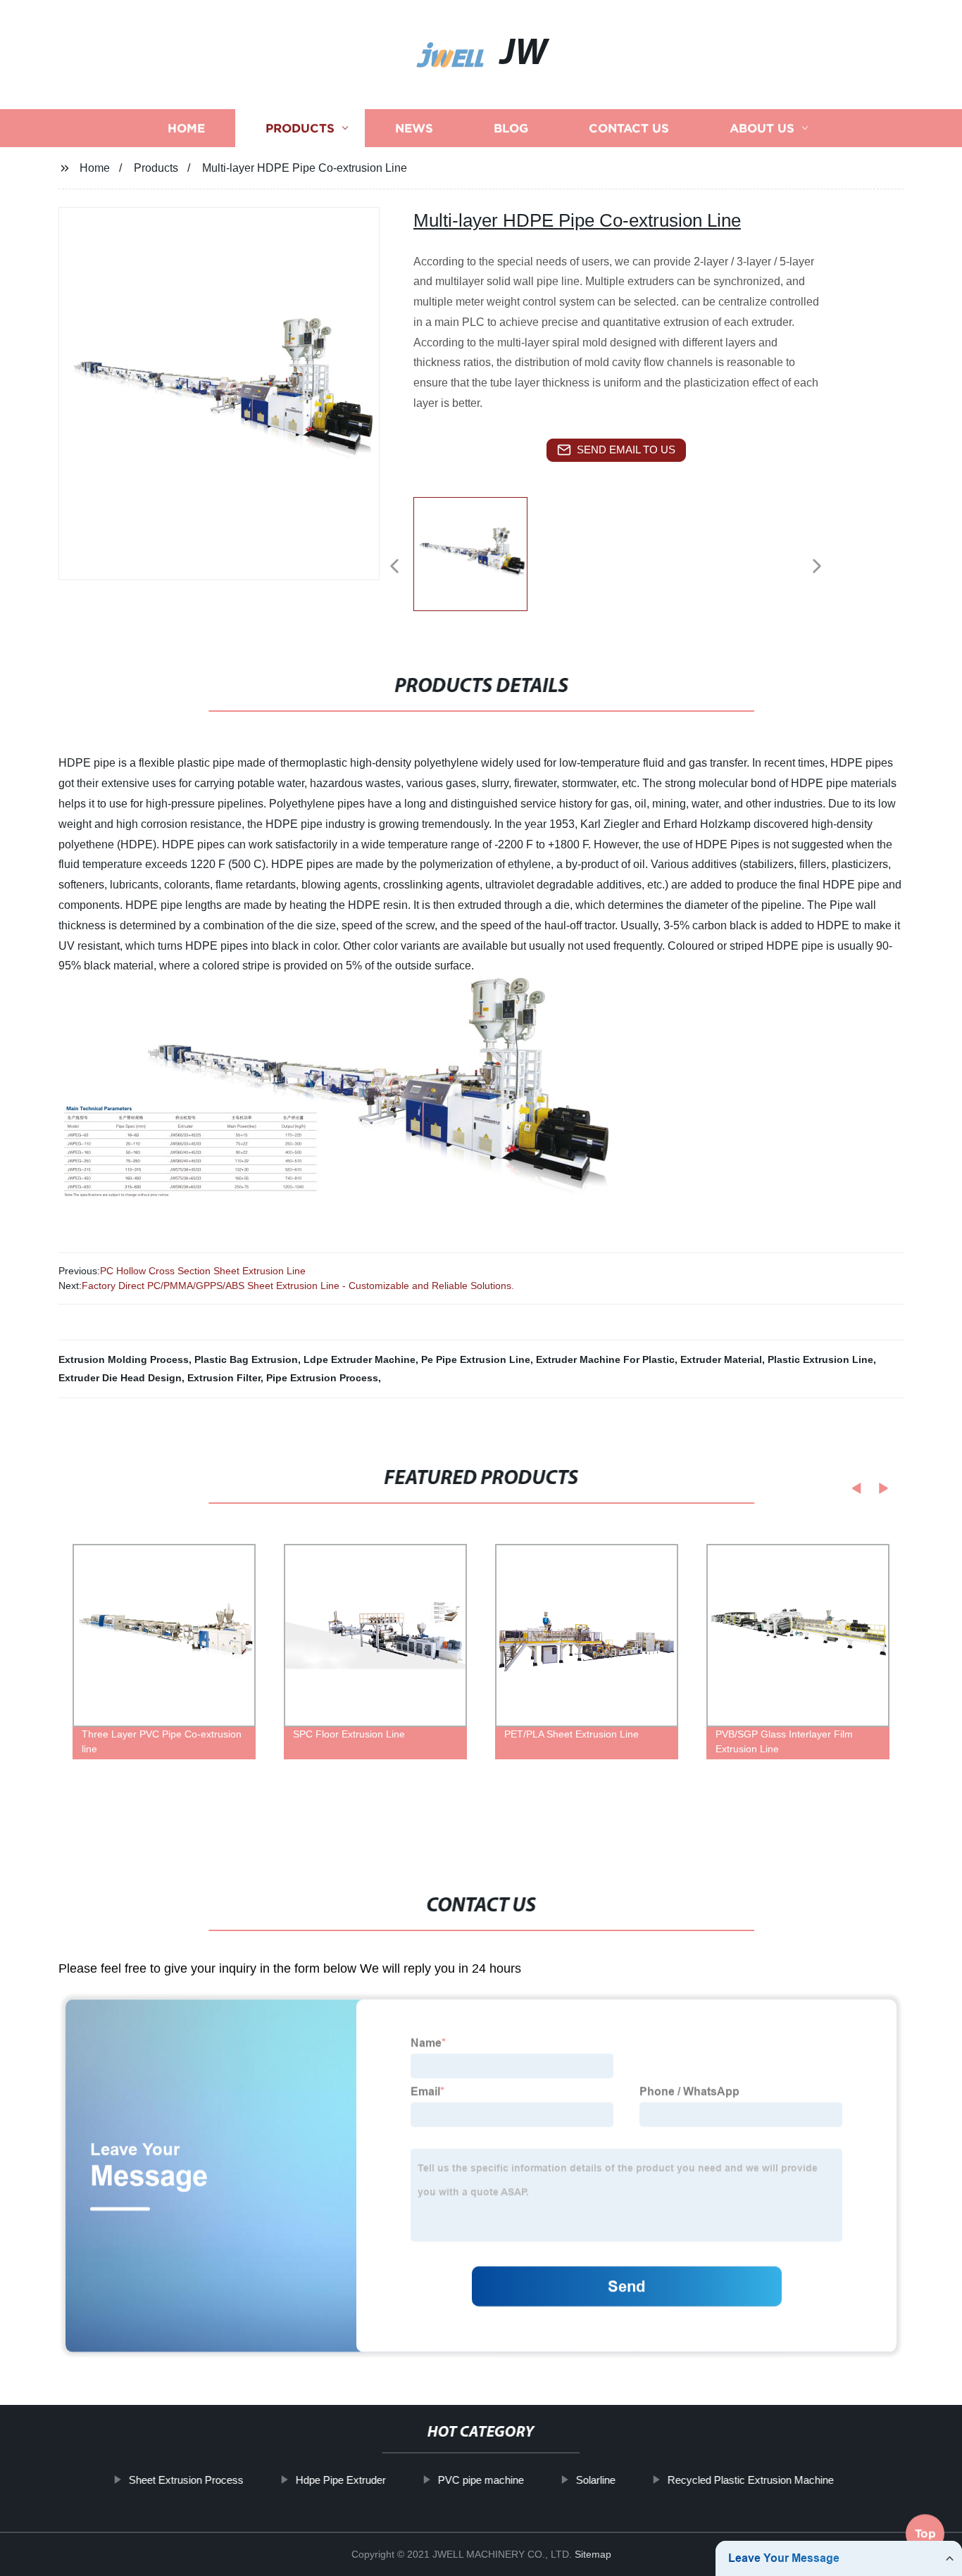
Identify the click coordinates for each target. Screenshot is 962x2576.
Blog (511, 128)
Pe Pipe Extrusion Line (476, 1359)
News (414, 128)
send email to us (626, 450)
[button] (394, 567)
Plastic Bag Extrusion (246, 1359)
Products (300, 128)
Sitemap (593, 2554)
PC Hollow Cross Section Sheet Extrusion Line (203, 1271)
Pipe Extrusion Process (322, 1378)
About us (762, 128)
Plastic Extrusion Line (820, 1359)
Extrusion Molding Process (124, 1359)
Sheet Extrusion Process (186, 2480)
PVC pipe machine (480, 2480)
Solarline (595, 2480)
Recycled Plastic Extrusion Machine (750, 2480)
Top (925, 2538)
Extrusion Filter (224, 1378)
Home (186, 128)
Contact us (629, 128)
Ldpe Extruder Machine (360, 1359)
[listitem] (481, 560)
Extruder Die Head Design (120, 1378)
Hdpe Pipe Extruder (340, 2480)
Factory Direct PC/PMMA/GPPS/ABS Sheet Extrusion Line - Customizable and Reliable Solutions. (298, 1286)
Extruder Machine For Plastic (605, 1359)
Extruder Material (721, 1359)
